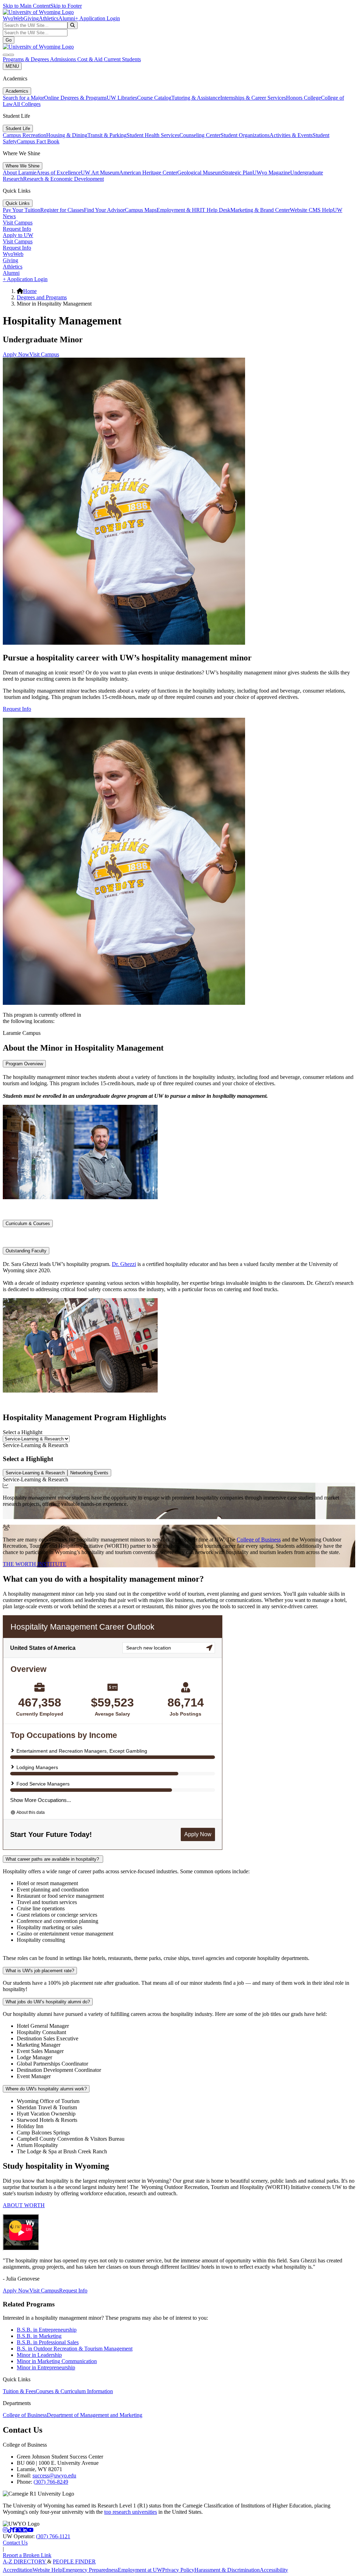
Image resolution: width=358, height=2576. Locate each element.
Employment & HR (178, 210)
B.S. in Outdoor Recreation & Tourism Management (75, 2349)
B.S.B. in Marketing (39, 2336)
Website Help (47, 2570)
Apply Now (16, 354)
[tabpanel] (179, 1501)
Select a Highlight (23, 1432)
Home (30, 291)
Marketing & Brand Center (260, 210)
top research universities (131, 2512)
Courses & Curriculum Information (74, 2391)
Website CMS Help (311, 210)
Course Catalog (154, 98)
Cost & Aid (91, 59)
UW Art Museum (100, 173)
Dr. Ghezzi (124, 1264)
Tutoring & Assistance (196, 98)
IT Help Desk (215, 210)
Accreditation (18, 2570)
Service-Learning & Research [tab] (35, 1473)
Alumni (67, 18)
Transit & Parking (107, 135)
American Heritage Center (148, 173)
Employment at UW (140, 2570)
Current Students (122, 59)
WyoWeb (13, 18)
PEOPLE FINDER (74, 2561)
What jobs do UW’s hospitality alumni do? (48, 2002)
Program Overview (24, 1064)
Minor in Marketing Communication (57, 2361)
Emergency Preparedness (90, 2570)
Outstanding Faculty (26, 1251)
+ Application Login (98, 18)
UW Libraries (122, 98)
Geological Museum (200, 173)
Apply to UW (18, 235)
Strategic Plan (237, 173)
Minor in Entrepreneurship (46, 2367)
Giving (31, 18)
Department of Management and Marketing (95, 2415)
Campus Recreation (24, 135)
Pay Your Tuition (22, 210)
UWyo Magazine (271, 173)
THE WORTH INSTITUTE (35, 1564)
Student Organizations (245, 135)
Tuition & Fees (19, 2391)
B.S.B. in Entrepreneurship (47, 2330)
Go (9, 40)
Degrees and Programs (42, 297)
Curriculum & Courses (28, 1223)
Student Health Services (153, 135)
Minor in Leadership (39, 2355)
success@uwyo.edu (54, 2475)
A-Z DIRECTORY (25, 2561)
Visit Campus (18, 223)
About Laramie (20, 173)
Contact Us (15, 2543)
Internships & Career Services (253, 98)
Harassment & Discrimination (227, 2570)
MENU (12, 66)
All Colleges (27, 104)
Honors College (303, 98)
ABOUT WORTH (24, 2205)
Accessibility (274, 2570)
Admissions (64, 59)
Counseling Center (200, 135)
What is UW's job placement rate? (40, 1971)
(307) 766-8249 (51, 2482)
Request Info (17, 229)
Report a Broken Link (27, 2555)
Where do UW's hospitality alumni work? (46, 2089)
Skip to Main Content (27, 6)
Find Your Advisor (104, 210)
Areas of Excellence (59, 173)
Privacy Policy (178, 2570)
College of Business (259, 1540)
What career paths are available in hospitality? (53, 1859)
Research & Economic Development (63, 179)
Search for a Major (23, 98)
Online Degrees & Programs (75, 98)
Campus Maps (141, 210)
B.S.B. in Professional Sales (48, 2342)
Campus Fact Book (38, 141)
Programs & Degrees (26, 59)
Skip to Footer (66, 6)
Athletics (49, 18)
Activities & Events (291, 135)
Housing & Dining (67, 135)
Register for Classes (62, 210)
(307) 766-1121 (53, 2536)
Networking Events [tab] (89, 1473)
